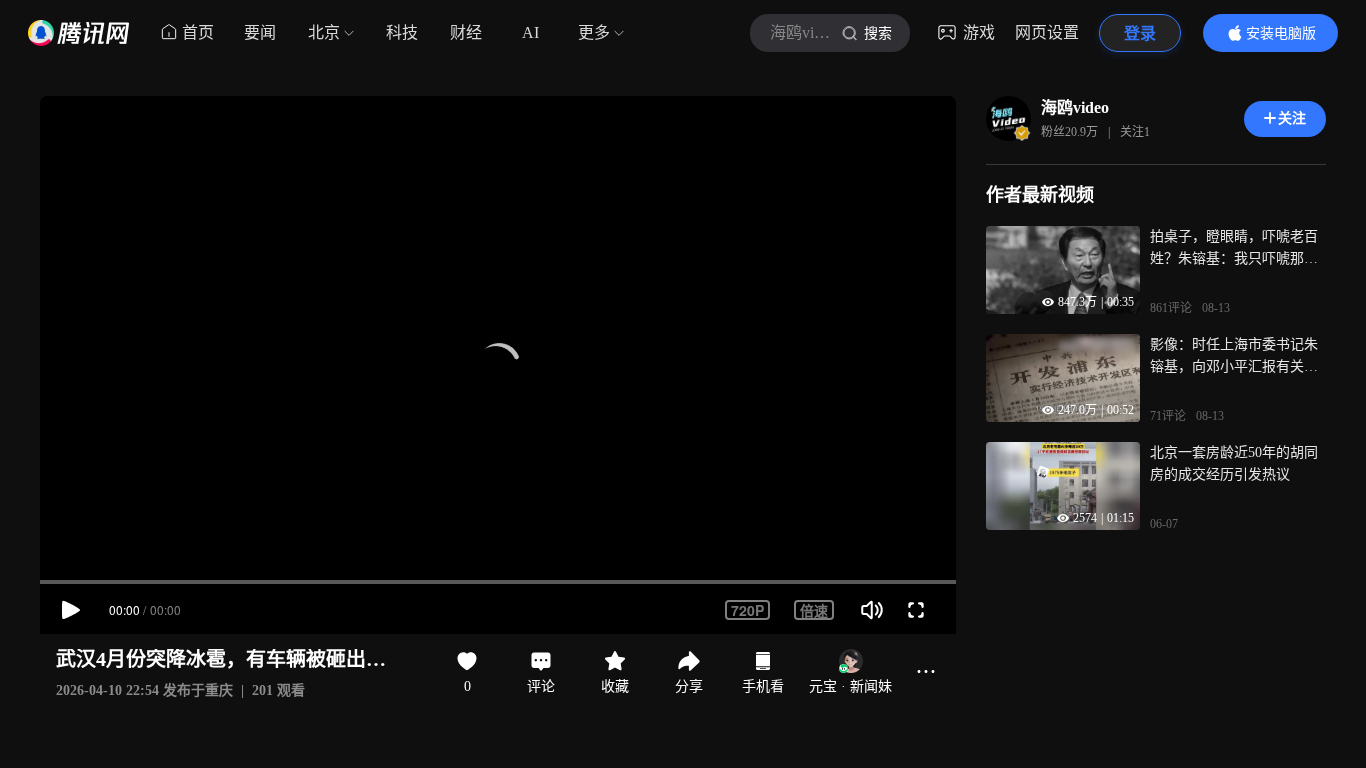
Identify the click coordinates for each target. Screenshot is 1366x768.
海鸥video (1075, 107)
